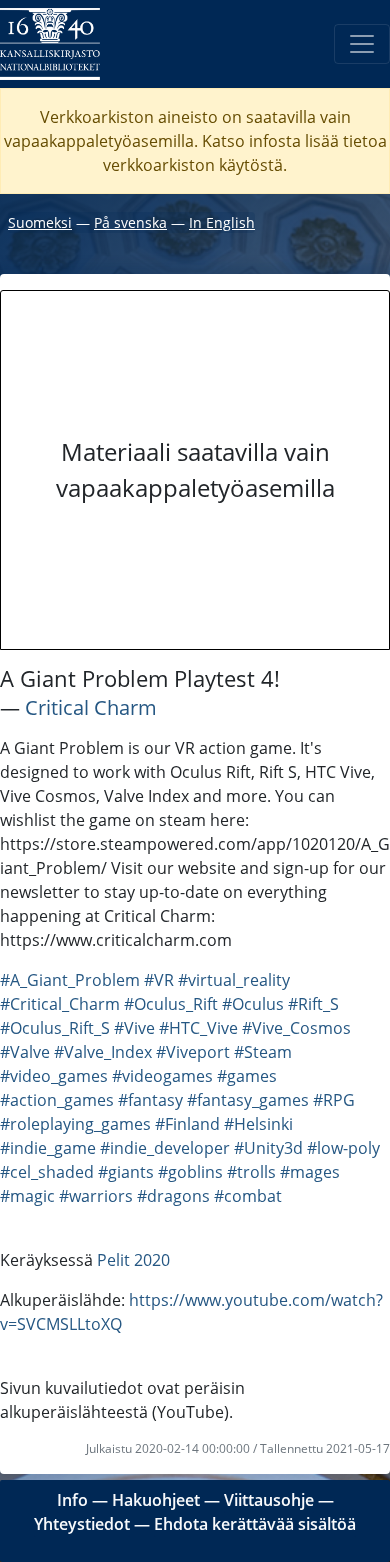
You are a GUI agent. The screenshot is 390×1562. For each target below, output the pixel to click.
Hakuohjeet (156, 1500)
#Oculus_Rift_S (55, 1028)
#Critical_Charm (60, 1004)
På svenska (130, 222)
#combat (248, 1196)
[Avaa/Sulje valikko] (362, 44)
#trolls (251, 1172)
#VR (159, 980)
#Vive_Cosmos (296, 1028)
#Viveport (193, 1052)
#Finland (187, 1124)
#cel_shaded (47, 1172)
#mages (310, 1172)
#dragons (173, 1196)
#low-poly (343, 1148)
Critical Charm (91, 707)
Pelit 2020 (133, 1260)
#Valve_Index (103, 1052)
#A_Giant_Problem (70, 980)
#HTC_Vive (198, 1028)
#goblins (190, 1172)
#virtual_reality (234, 980)
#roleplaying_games (75, 1124)
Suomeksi (40, 222)
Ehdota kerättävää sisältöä (255, 1524)
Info (72, 1500)
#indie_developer (165, 1148)
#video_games (54, 1076)
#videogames (162, 1076)
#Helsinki (258, 1124)
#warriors (96, 1196)
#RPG (334, 1100)
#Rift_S (313, 1004)
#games (247, 1076)
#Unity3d (268, 1148)
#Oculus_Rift (171, 1004)
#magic (27, 1196)
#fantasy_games (248, 1100)
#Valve (25, 1052)
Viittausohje (269, 1500)
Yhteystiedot (82, 1524)
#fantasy (150, 1100)
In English (222, 222)
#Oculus (253, 1004)
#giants (126, 1172)
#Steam (263, 1052)
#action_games (57, 1100)
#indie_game (48, 1148)
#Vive (134, 1028)
